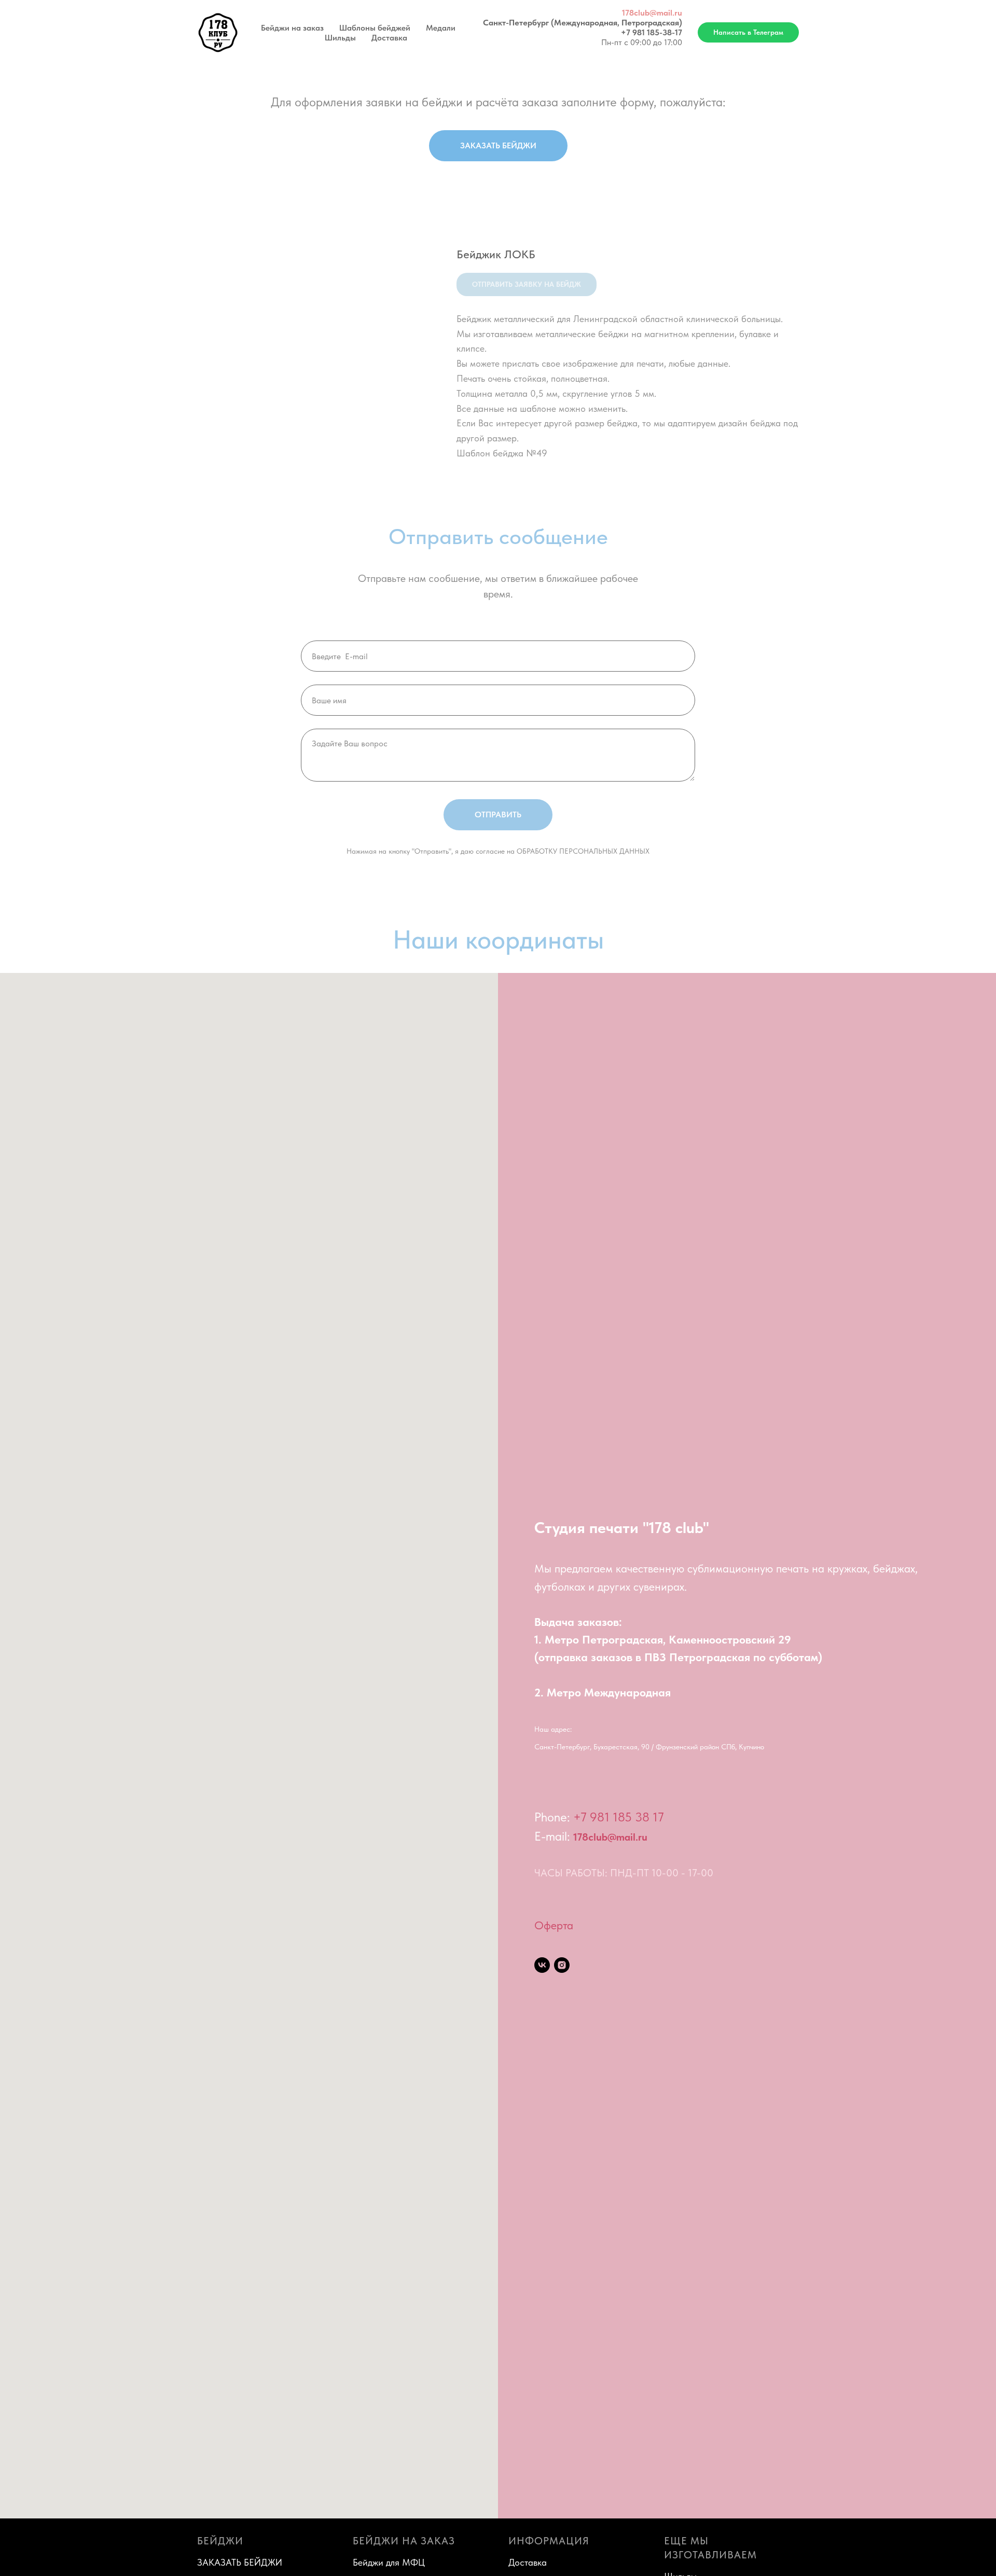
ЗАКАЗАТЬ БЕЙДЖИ (240, 2562)
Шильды (340, 38)
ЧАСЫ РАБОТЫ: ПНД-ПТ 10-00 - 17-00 (624, 1873)
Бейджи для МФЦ (389, 2562)
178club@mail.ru (652, 13)
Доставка (389, 38)
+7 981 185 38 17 (619, 1817)
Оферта (554, 1925)
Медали (441, 28)
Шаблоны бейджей (375, 28)
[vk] (542, 1965)
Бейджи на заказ (292, 28)
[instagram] (562, 1965)
